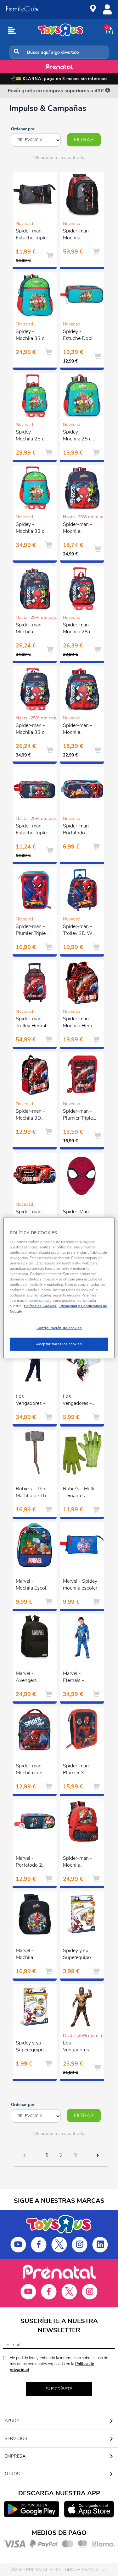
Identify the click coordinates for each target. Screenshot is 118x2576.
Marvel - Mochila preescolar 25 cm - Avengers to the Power (32, 1955)
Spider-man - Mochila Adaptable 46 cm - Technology (78, 235)
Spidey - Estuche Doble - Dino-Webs (79, 336)
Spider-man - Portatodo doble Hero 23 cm (32, 1216)
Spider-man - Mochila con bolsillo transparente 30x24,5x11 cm (30, 1770)
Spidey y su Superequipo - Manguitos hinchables (79, 1955)
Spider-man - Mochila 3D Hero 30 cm (30, 1116)
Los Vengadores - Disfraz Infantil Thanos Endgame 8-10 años (80, 2047)
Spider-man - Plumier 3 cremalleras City (78, 1770)
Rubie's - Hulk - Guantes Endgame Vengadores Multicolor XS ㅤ (79, 1493)
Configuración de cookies (59, 1328)
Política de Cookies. (40, 1306)
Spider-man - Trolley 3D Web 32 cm (80, 931)
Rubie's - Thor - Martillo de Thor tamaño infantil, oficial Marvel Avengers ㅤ (33, 1493)
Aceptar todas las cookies (59, 1344)
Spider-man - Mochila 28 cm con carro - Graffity (79, 629)
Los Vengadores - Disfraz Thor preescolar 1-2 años (32, 1401)
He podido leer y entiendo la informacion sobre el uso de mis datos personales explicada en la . (59, 2364)
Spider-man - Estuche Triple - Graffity (33, 830)
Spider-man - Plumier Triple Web (31, 931)
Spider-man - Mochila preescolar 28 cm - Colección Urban (80, 1863)
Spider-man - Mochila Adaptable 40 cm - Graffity (31, 629)
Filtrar (84, 140)
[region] (59, 1288)
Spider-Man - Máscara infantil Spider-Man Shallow (80, 1216)
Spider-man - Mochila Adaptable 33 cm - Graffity (78, 529)
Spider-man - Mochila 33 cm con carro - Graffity (32, 730)
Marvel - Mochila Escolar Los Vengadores (33, 1585)
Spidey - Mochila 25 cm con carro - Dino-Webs (32, 436)
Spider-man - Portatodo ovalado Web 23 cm (78, 830)
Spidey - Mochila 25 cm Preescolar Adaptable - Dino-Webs (79, 436)
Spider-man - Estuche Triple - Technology (33, 235)
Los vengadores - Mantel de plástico (77, 1401)
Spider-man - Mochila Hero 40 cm (78, 1023)
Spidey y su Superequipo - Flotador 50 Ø (31, 2047)
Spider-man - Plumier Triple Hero (78, 1116)
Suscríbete (59, 2389)
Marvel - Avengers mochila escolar (33, 1678)
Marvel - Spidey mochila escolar (80, 1585)
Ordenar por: (23, 129)
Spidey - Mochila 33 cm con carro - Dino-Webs (32, 529)
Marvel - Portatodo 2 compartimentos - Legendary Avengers (34, 1863)
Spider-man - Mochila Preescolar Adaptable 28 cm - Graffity (78, 730)
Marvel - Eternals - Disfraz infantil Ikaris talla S (79, 1678)
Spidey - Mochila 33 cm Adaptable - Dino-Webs (32, 336)
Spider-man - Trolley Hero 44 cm (33, 1023)
